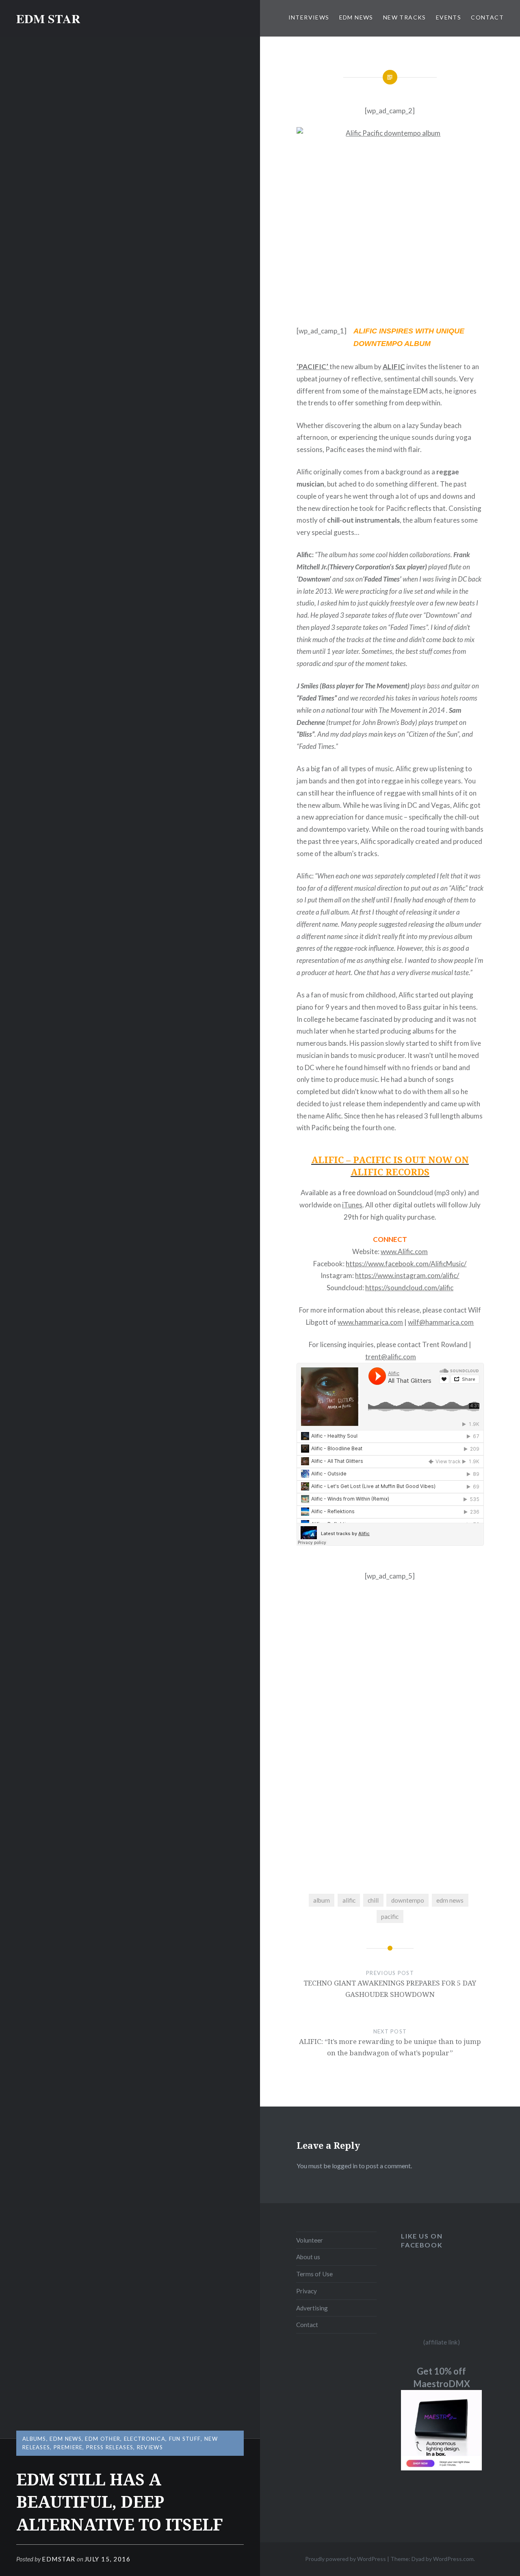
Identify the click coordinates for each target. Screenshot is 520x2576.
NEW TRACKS (405, 17)
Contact (307, 2325)
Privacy (307, 2291)
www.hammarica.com (370, 1322)
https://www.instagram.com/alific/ (407, 1275)
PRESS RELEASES (110, 2447)
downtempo (408, 1900)
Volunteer (310, 2240)
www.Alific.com (404, 1251)
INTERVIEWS (309, 17)
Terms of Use (314, 2274)
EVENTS (448, 17)
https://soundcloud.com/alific (409, 1288)
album (322, 1900)
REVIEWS (150, 2447)
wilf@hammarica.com (441, 1322)
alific (349, 1900)
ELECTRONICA (145, 2439)
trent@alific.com (391, 1357)
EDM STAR (48, 18)
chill (373, 1900)
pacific (390, 1916)
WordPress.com (453, 2559)
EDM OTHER (103, 2439)
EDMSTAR (59, 2559)
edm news (450, 1900)
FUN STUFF (185, 2439)
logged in (345, 2166)
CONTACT (487, 17)
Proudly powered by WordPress (346, 2559)
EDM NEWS (356, 17)
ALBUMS (34, 2439)
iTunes (352, 1205)
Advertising (312, 2308)
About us (308, 2257)
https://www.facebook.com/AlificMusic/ (406, 1264)
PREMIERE (68, 2447)
